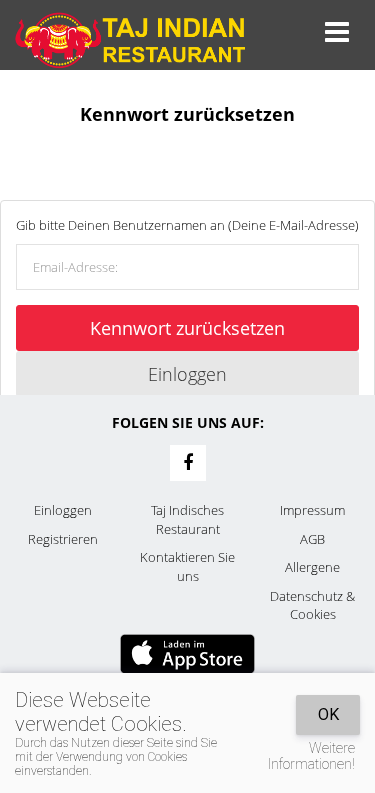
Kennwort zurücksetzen (187, 328)
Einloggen (187, 374)
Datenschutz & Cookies (312, 605)
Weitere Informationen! (311, 756)
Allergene (312, 567)
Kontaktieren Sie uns (187, 566)
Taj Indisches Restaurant (187, 519)
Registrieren (63, 539)
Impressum (312, 510)
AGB (312, 539)
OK (328, 714)
